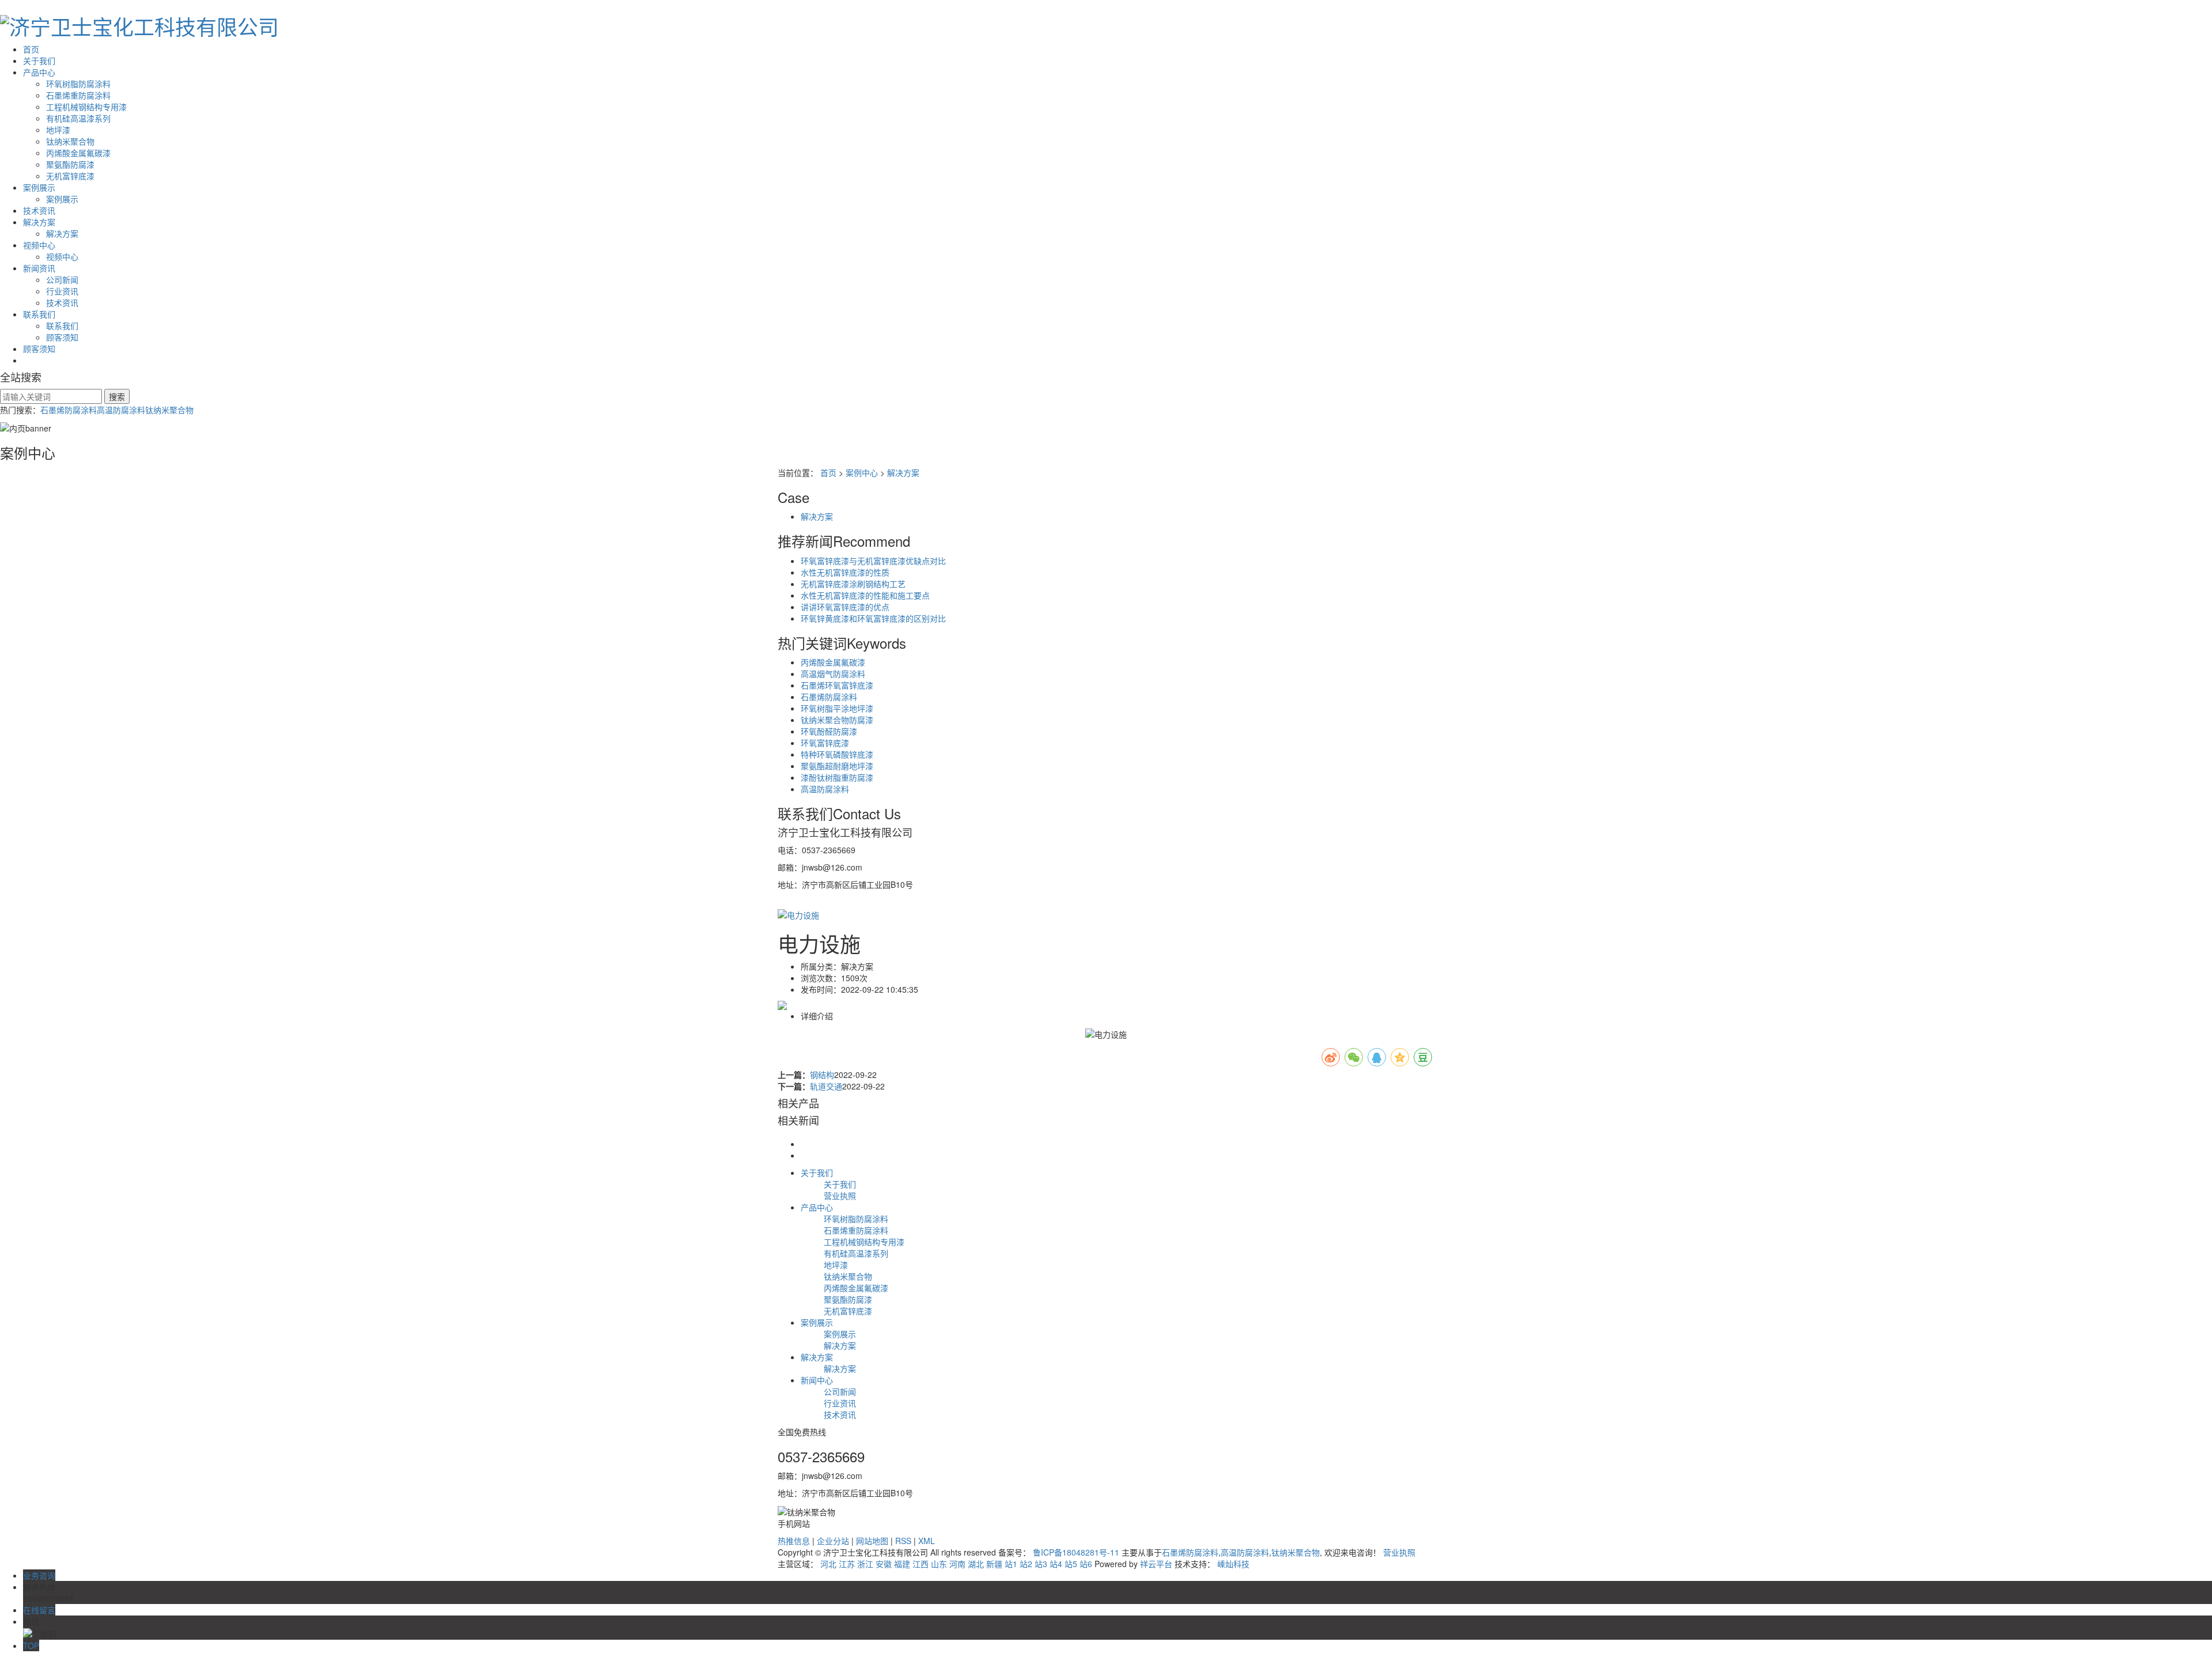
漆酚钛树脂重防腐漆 (837, 777)
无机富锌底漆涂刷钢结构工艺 (853, 584)
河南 (957, 1564)
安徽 (884, 1564)
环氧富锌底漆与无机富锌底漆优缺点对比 (873, 561)
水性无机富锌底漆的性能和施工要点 (865, 595)
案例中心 (862, 472)
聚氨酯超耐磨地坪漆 (837, 766)
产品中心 (39, 72)
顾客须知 (62, 337)
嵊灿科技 (1233, 1564)
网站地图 (872, 1541)
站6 (1086, 1564)
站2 (1026, 1564)
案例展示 (39, 187)
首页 (31, 49)
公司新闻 (62, 279)
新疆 (994, 1564)
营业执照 (840, 1196)
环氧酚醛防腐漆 (829, 731)
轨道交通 (826, 1086)
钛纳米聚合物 (70, 141)
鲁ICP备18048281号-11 (1076, 1552)
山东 (939, 1564)
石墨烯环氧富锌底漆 (837, 685)
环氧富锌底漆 (825, 743)
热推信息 (794, 1541)
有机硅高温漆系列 (78, 118)
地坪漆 (58, 130)
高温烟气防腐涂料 (833, 674)
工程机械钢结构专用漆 (86, 107)
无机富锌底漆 (70, 176)
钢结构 (822, 1075)
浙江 (865, 1564)
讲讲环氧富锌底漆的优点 (845, 607)
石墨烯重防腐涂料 (78, 95)
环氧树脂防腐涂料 (78, 84)
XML (927, 1541)
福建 (902, 1564)
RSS (903, 1541)
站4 (1056, 1564)
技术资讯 (39, 210)
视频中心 (39, 245)
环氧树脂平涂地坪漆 (837, 708)
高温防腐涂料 (121, 410)
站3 (1041, 1564)
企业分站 (833, 1541)
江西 (921, 1564)
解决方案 (39, 222)
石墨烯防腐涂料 (69, 410)
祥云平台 (1156, 1564)
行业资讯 (62, 291)
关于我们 (39, 60)
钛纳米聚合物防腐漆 (837, 720)
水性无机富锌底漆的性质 (845, 572)
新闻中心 (817, 1380)
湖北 (976, 1564)
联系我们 (39, 314)
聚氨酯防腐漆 (70, 164)
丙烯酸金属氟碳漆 (78, 153)
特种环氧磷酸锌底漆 (837, 754)
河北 (828, 1564)
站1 (1011, 1564)
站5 (1071, 1564)
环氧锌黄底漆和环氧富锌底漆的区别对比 (873, 618)
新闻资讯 (39, 268)
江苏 (847, 1564)
